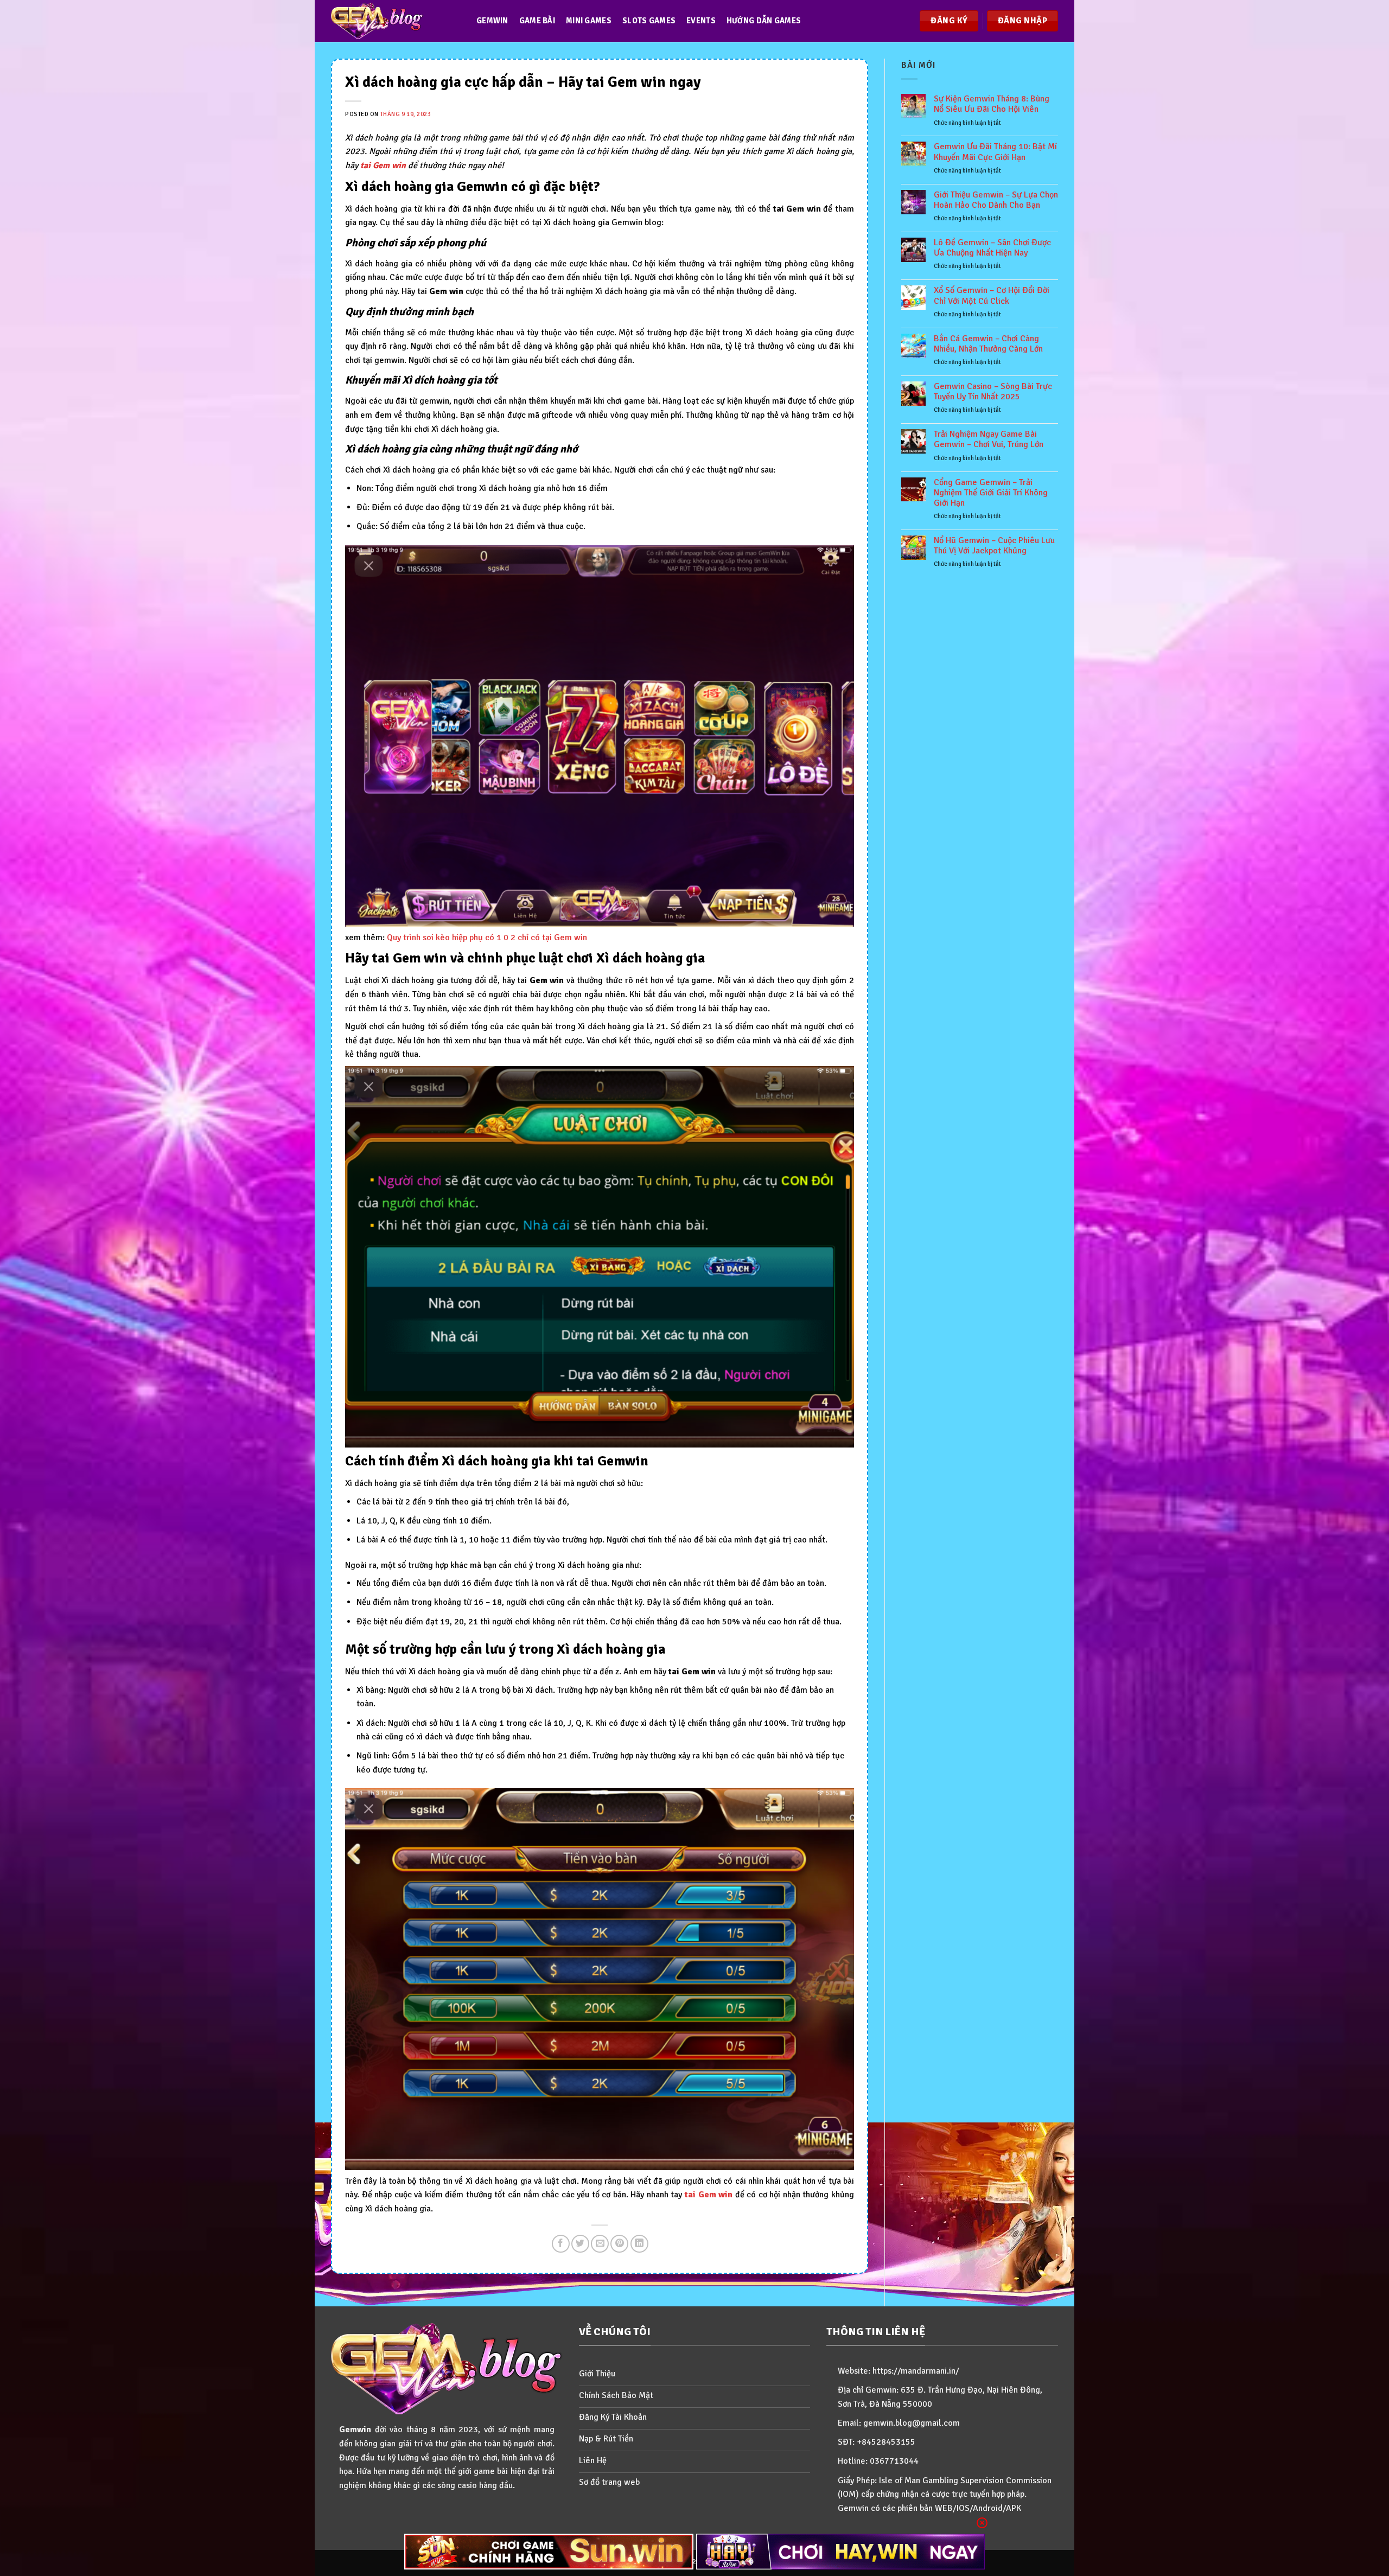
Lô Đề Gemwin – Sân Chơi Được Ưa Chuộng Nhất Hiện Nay (992, 248)
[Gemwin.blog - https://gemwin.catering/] (393, 21)
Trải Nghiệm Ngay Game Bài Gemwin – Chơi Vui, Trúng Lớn (989, 439)
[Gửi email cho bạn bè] (600, 2244)
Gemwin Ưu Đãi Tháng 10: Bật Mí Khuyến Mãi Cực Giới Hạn (995, 152)
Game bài (537, 21)
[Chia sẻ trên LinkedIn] (639, 2244)
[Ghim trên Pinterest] (619, 2244)
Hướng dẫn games (764, 21)
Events (701, 21)
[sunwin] (549, 2552)
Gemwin (492, 21)
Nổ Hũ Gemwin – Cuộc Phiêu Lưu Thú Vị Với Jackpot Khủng (994, 546)
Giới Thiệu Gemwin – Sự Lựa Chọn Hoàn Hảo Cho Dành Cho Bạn (996, 200)
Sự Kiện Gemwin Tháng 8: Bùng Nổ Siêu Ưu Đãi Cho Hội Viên (992, 104)
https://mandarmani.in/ (916, 2371)
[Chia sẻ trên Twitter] (580, 2244)
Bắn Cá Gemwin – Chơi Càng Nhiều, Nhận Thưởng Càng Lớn (988, 344)
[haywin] (841, 2552)
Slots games (649, 21)
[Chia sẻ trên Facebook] (561, 2244)
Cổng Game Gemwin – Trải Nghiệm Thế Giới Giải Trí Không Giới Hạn (991, 493)
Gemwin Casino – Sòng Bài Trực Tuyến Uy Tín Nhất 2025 (993, 392)
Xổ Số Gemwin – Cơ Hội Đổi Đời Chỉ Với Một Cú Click (992, 296)
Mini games (589, 21)
